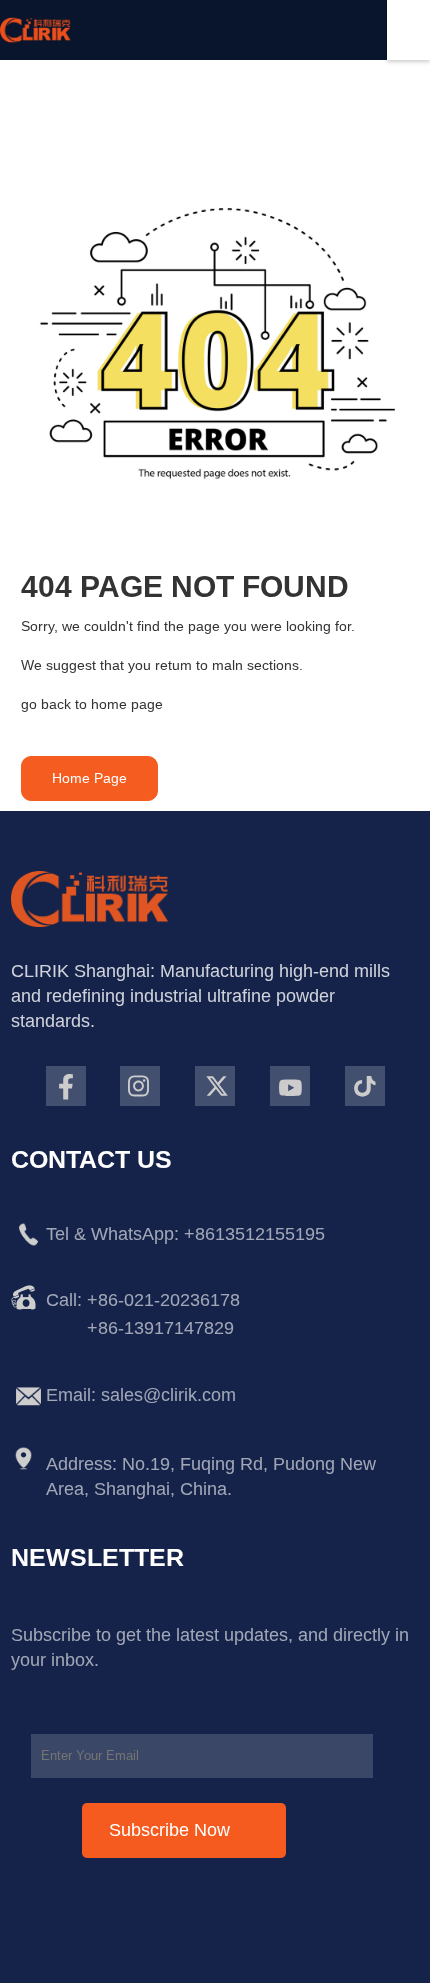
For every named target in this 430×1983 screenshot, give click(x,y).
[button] (89, 778)
